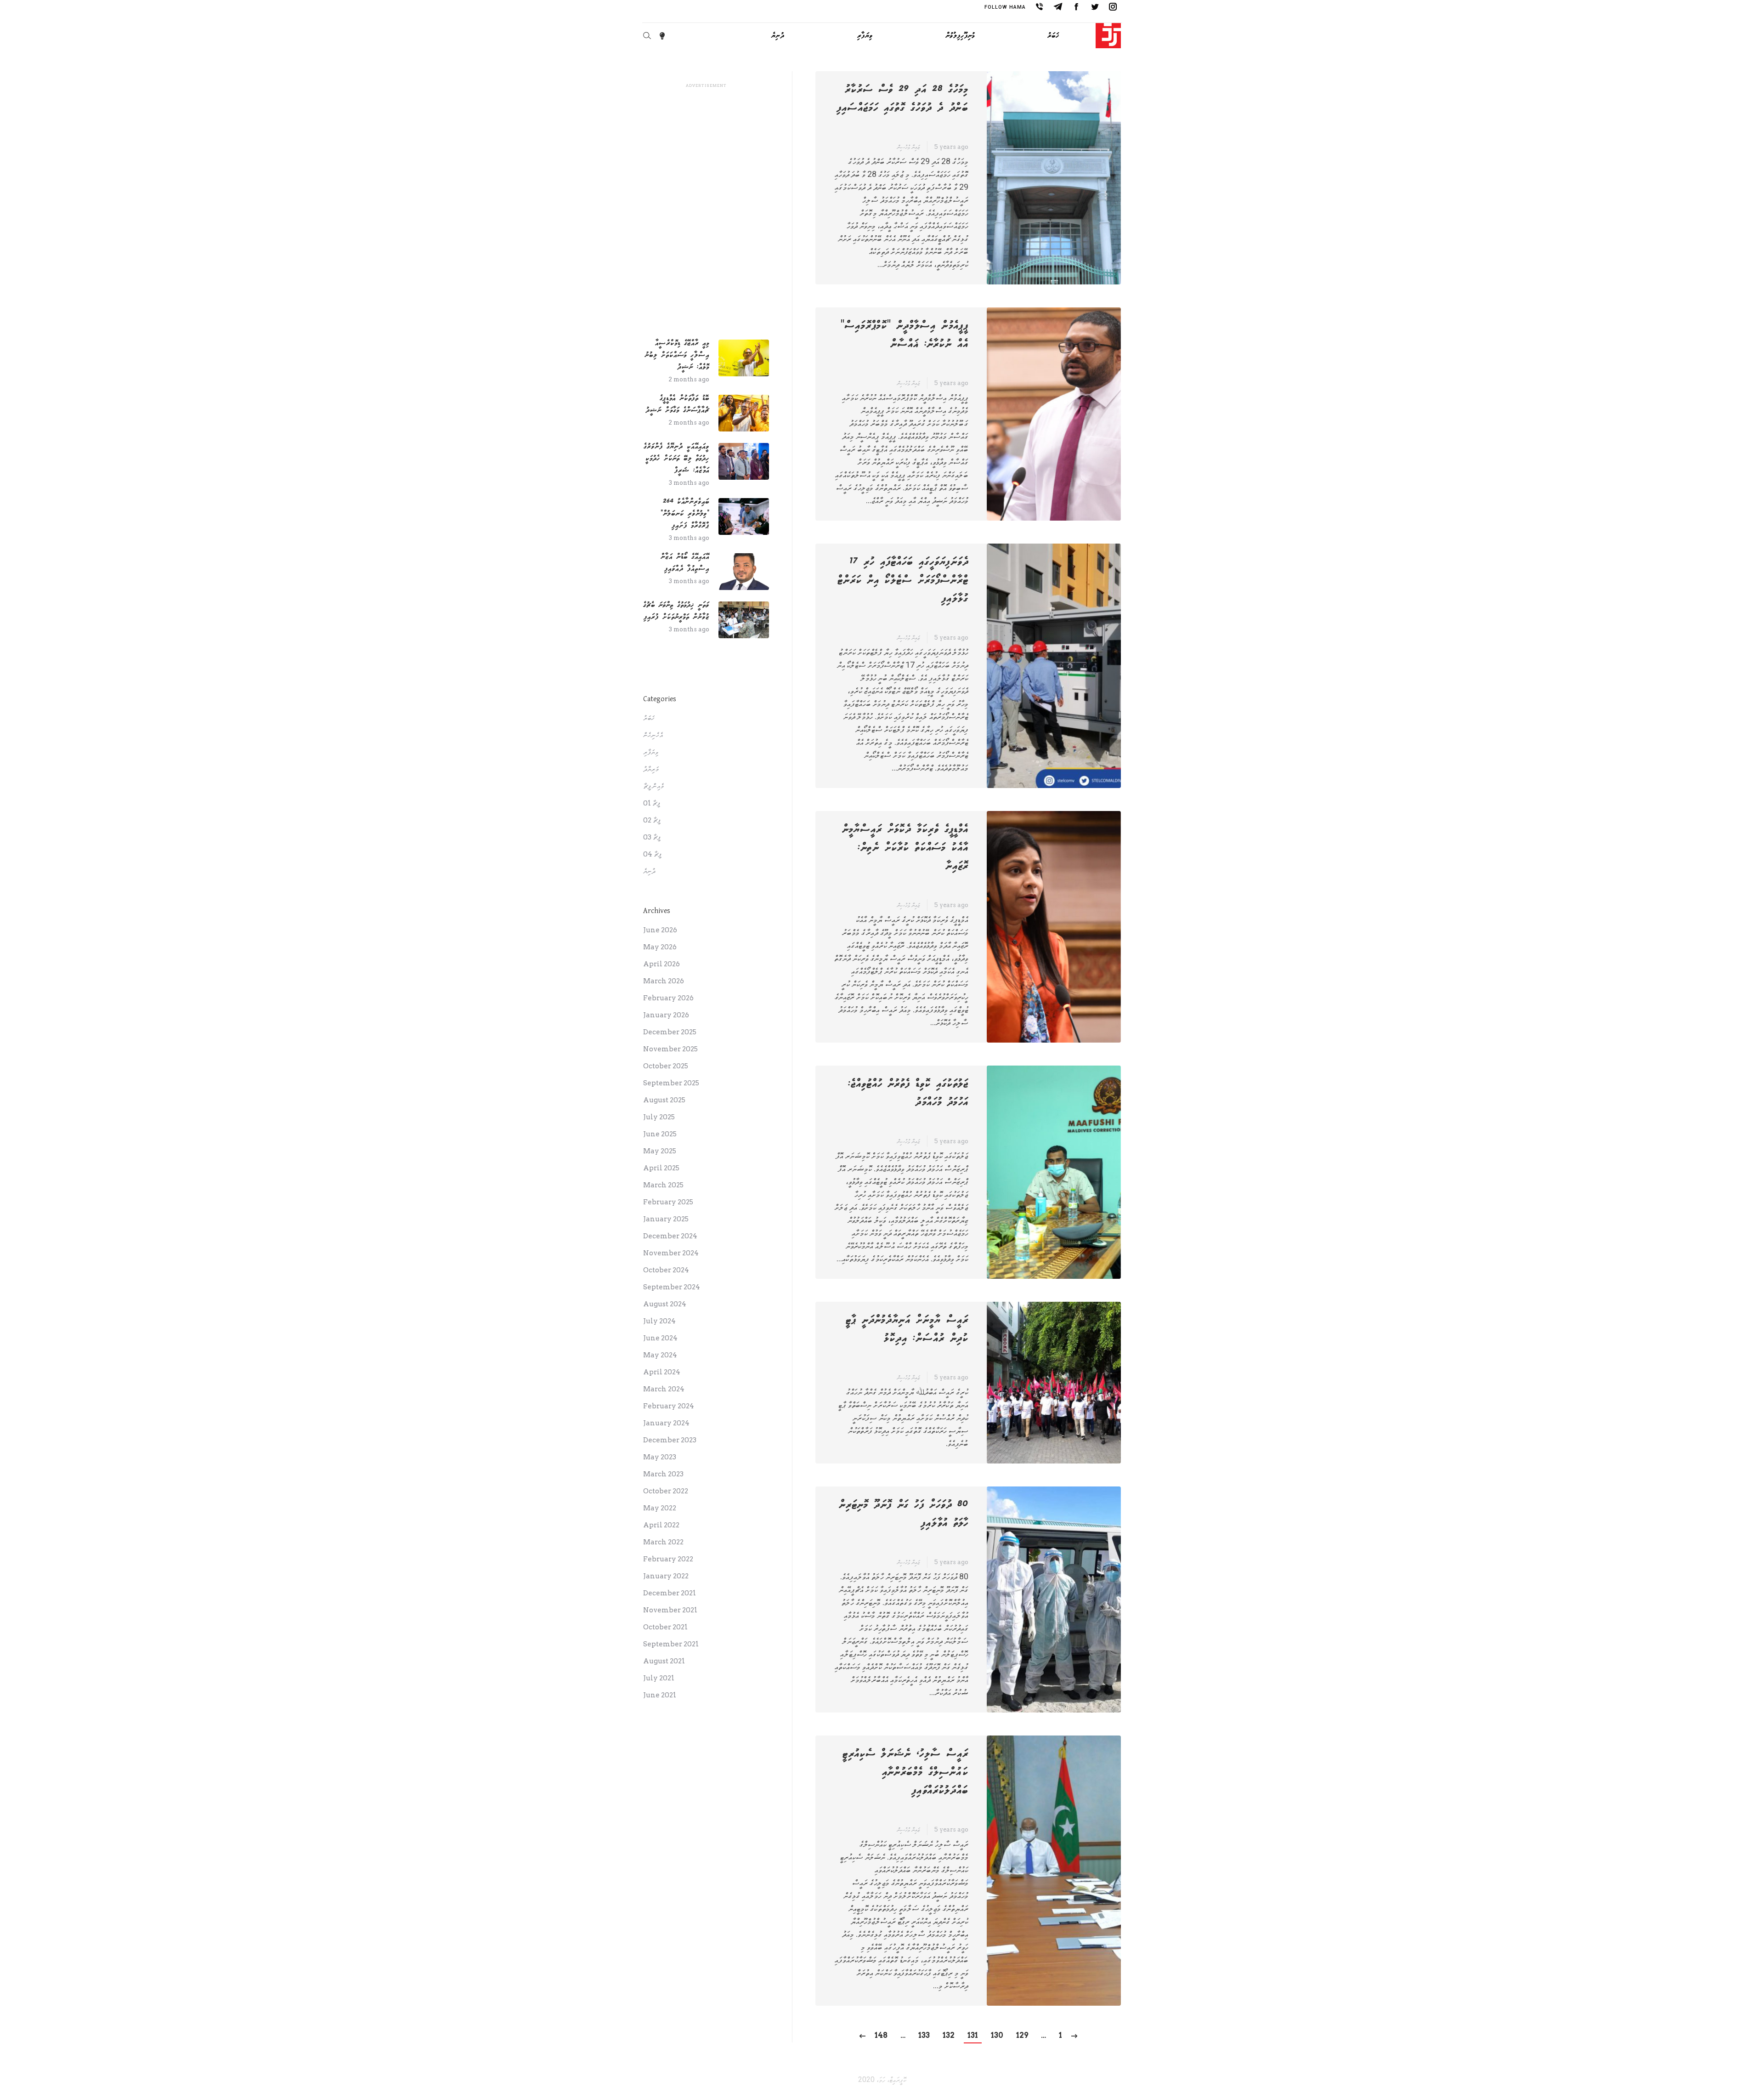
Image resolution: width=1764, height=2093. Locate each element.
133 (924, 2035)
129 (1022, 2035)
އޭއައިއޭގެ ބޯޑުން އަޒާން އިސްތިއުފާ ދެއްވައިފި (685, 563)
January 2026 (666, 1015)
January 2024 (666, 1423)
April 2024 (662, 1372)
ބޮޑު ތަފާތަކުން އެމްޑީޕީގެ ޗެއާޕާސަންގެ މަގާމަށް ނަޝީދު (677, 404)
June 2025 (660, 1134)
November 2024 (671, 1253)
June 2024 (660, 1338)
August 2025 (664, 1100)
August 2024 (665, 1304)
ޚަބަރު (649, 718)
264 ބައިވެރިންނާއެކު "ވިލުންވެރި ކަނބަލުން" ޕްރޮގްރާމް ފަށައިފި (685, 513)
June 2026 (660, 930)
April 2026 (661, 964)
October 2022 (666, 1491)
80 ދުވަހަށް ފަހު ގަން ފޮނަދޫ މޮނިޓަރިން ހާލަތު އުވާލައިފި (904, 1514)
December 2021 (670, 1593)
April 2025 (661, 1168)
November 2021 (670, 1610)
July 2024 (659, 1321)
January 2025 (666, 1219)
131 (973, 2035)
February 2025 (668, 1202)
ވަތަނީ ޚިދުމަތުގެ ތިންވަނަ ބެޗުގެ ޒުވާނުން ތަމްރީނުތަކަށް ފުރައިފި (676, 611)
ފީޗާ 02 (652, 820)
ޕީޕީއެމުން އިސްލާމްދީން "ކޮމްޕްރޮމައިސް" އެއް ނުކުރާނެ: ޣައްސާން (905, 335)
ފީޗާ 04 (652, 854)
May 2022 (660, 1508)
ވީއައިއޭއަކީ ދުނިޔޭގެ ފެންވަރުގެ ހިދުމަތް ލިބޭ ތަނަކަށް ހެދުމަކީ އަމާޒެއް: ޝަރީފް (676, 458)
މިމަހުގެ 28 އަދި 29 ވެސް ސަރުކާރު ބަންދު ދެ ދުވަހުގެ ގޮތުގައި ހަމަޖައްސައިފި (902, 99)
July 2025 (659, 1117)
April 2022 (661, 1525)
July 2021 (659, 1678)
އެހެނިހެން (653, 735)
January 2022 (666, 1576)
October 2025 (666, 1066)
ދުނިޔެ (649, 871)
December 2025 (670, 1032)
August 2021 (664, 1661)
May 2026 (660, 947)
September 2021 (671, 1644)
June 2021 (660, 1695)
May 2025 (660, 1151)
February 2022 (668, 1559)
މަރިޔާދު (651, 769)
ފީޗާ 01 (652, 803)
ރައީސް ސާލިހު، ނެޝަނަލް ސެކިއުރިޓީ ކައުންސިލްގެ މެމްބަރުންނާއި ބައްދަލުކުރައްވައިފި (905, 1772)
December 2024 (670, 1236)
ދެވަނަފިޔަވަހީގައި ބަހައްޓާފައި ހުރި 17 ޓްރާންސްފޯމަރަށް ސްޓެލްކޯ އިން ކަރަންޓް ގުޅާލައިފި (903, 580)
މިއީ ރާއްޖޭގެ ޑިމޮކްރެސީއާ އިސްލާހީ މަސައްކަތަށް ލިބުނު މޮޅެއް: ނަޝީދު (677, 355)
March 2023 (663, 1474)
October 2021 (665, 1627)
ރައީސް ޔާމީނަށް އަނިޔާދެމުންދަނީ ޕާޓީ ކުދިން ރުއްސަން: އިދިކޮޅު (907, 1329)
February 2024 (669, 1406)
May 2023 (660, 1457)
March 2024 (664, 1389)
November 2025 (670, 1049)
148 (881, 2035)
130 (997, 2035)
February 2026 (668, 998)
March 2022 (663, 1542)
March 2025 (663, 1185)
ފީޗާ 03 (652, 837)
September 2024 (672, 1287)
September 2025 (671, 1083)
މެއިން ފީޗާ (653, 786)
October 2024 (666, 1270)
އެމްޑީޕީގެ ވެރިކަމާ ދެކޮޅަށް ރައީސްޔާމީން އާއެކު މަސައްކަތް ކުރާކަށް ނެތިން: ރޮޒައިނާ (905, 848)
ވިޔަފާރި (651, 752)
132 (949, 2035)
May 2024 (660, 1355)
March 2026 (664, 981)
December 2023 (670, 1440)
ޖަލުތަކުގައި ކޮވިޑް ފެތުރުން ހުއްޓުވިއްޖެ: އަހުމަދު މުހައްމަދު (908, 1093)
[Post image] (744, 358)
